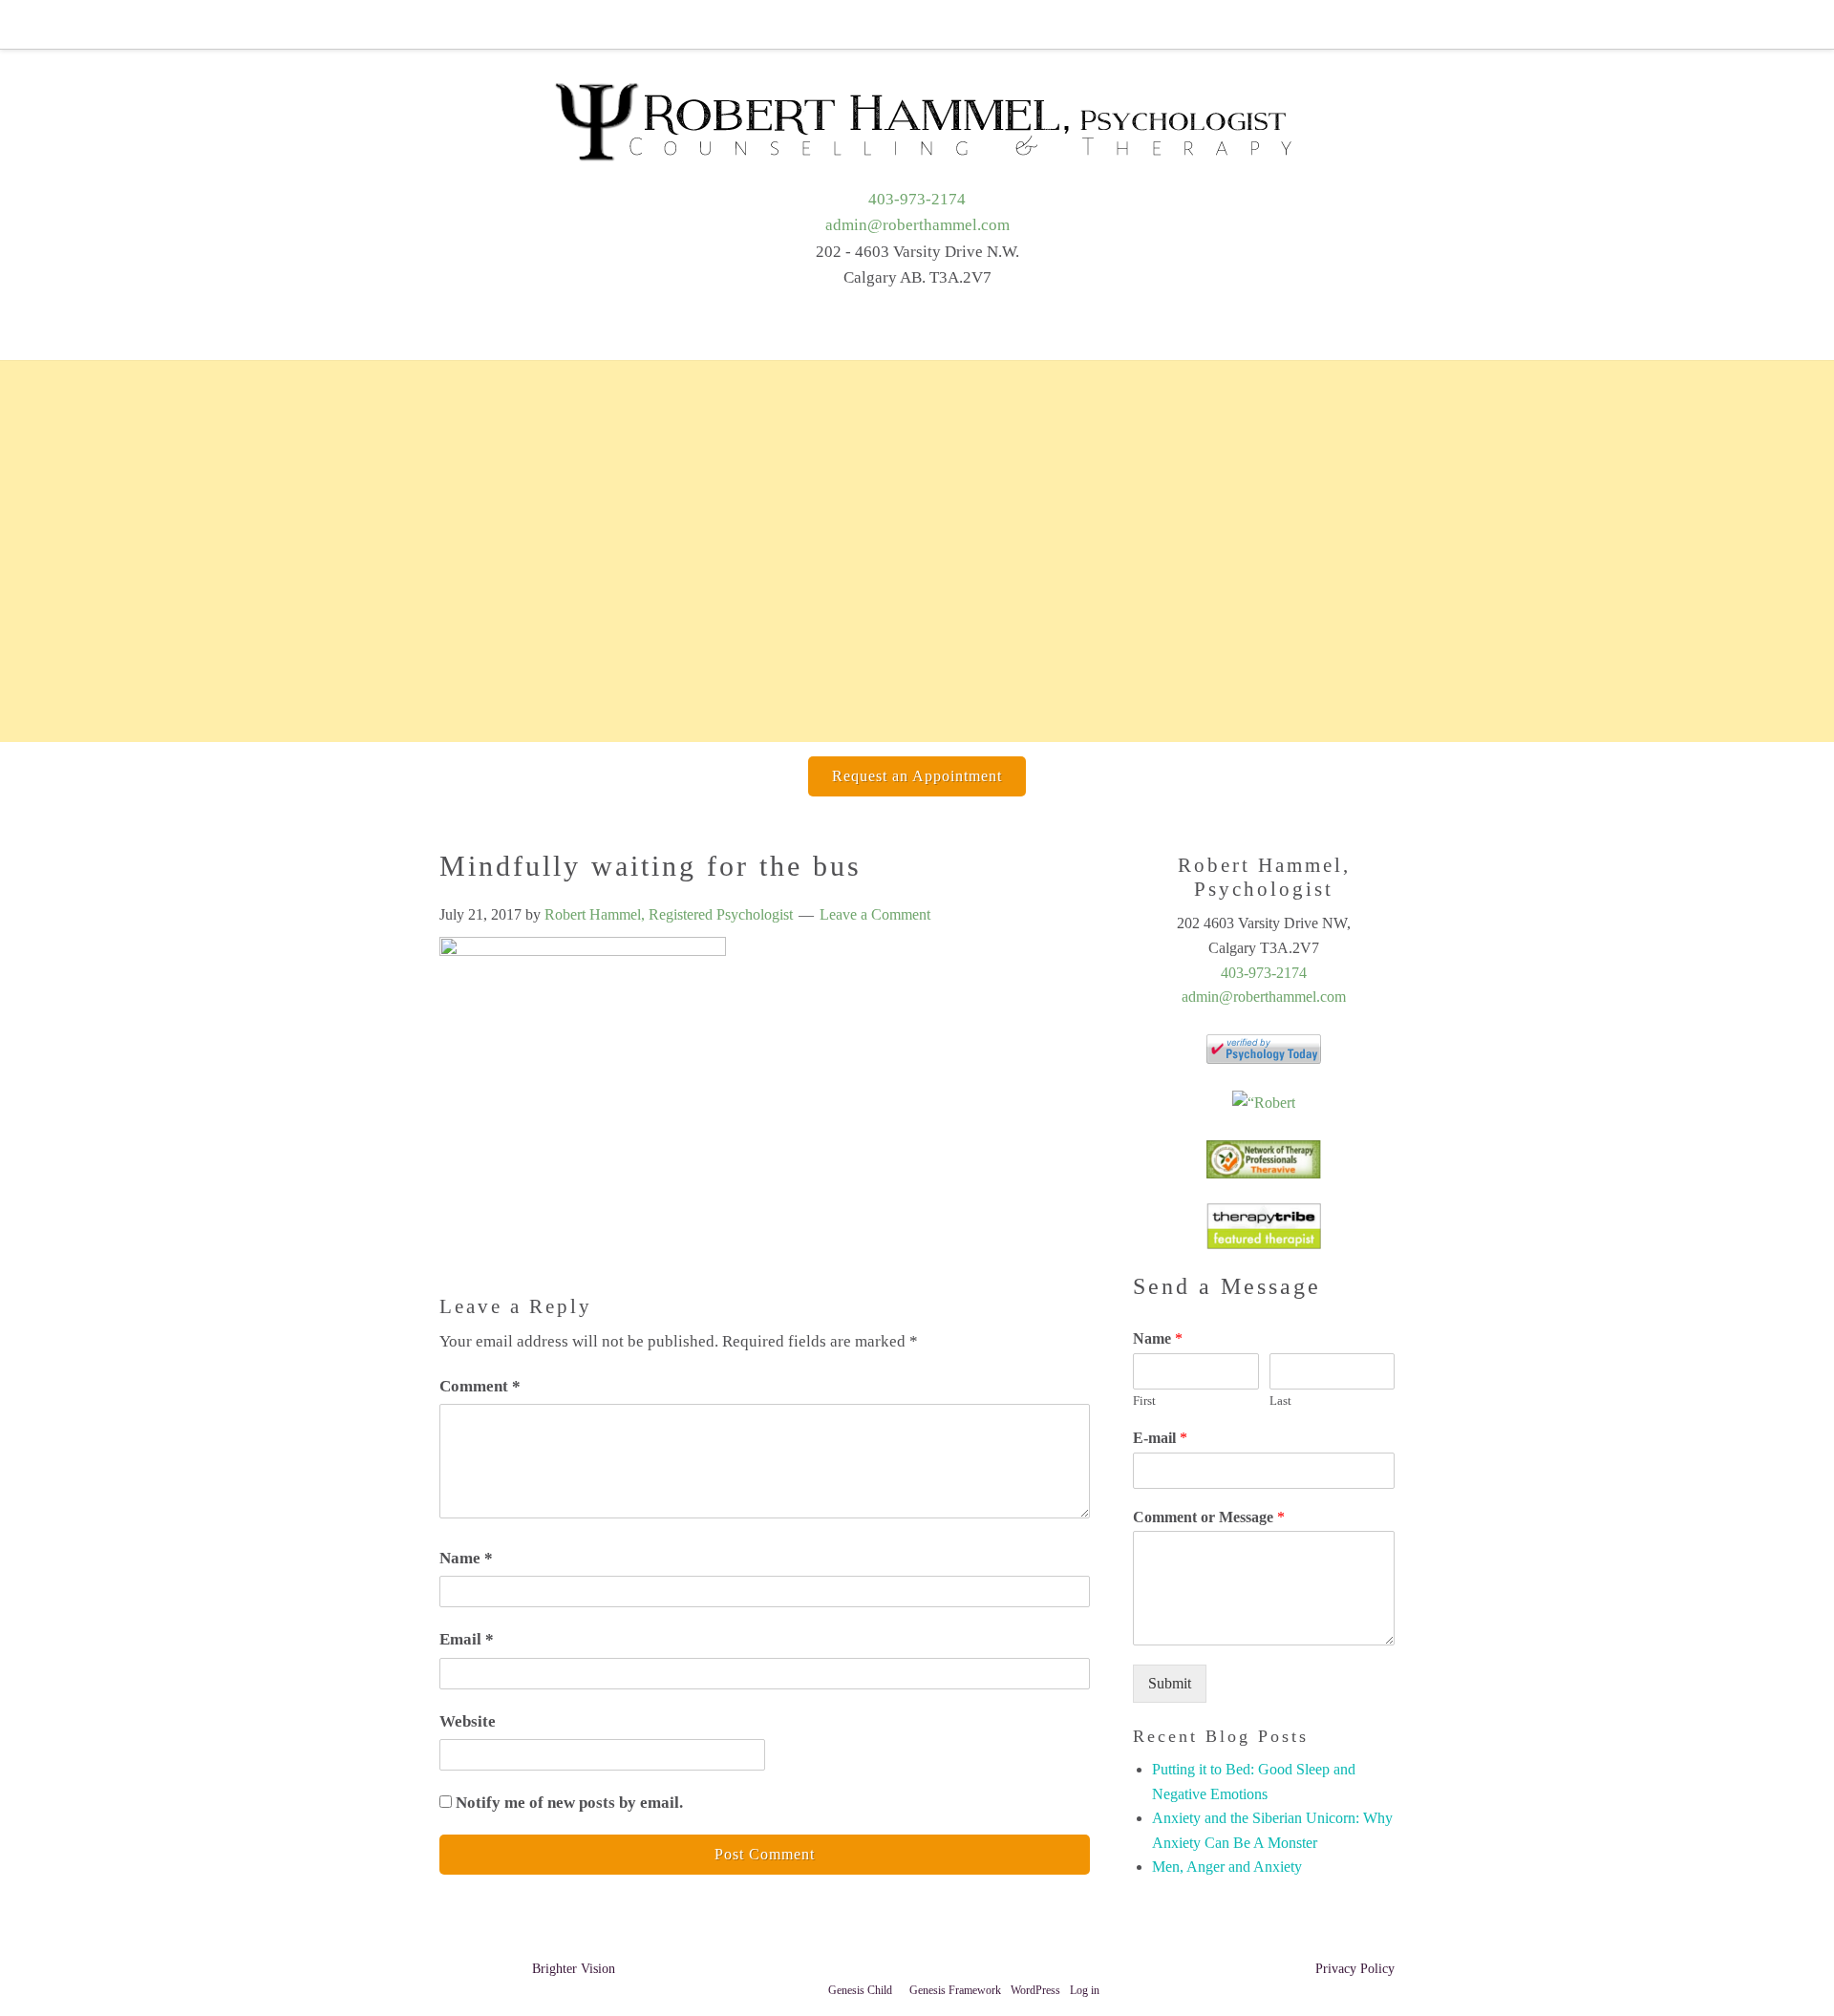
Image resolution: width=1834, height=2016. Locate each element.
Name (466, 1558)
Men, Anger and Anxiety (1227, 1867)
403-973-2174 (917, 199)
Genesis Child (860, 1990)
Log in (1085, 1990)
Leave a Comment (875, 914)
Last (1280, 1401)
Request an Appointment (917, 776)
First (1144, 1401)
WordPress (1035, 1990)
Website (468, 1721)
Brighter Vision (574, 1969)
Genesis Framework (955, 1990)
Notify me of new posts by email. (569, 1803)
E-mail (1160, 1438)
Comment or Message (1209, 1517)
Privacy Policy (1355, 1969)
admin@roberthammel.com (917, 225)
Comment (480, 1386)
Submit (1170, 1683)
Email (467, 1639)
